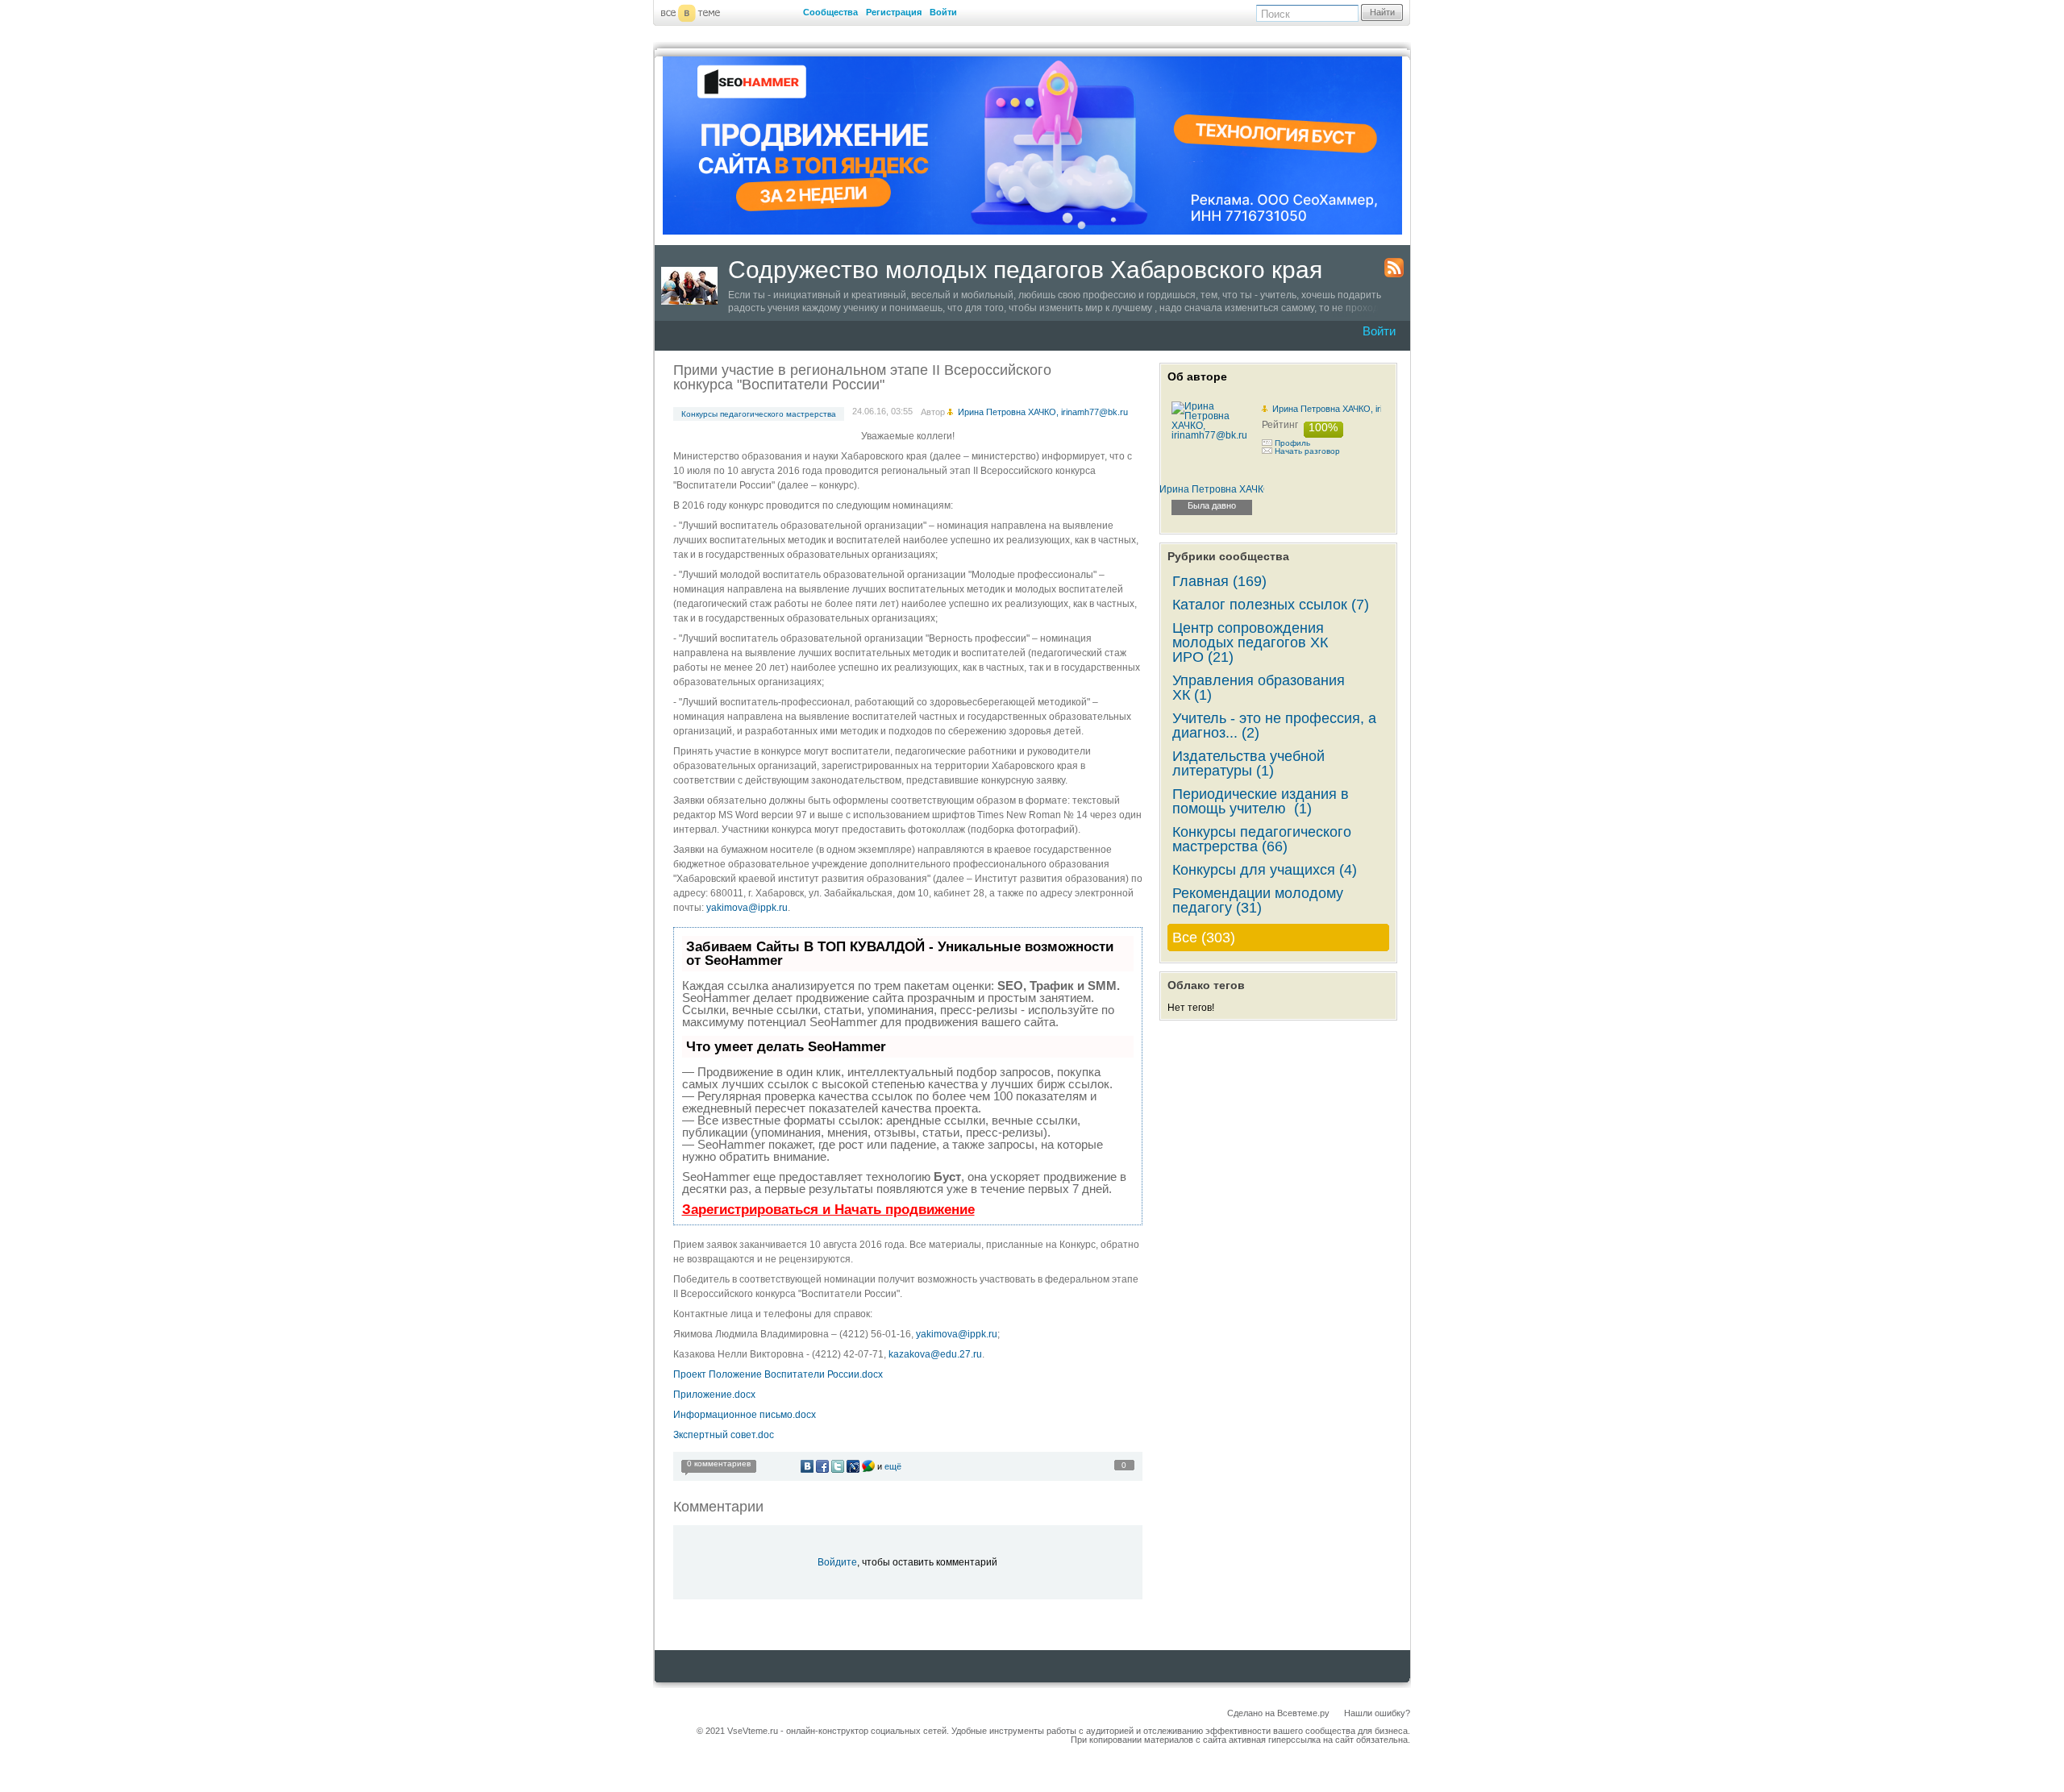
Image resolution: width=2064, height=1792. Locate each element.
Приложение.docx (714, 1395)
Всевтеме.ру (1303, 1713)
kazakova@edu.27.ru (935, 1354)
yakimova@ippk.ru (747, 908)
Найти (1382, 12)
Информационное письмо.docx (745, 1415)
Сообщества (830, 12)
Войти (943, 12)
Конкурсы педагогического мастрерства (759, 414)
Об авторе (1197, 376)
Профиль (1292, 443)
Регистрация (894, 12)
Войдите (837, 1562)
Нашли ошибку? (1377, 1713)
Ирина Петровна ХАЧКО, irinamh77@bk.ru (1357, 409)
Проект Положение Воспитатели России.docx (778, 1374)
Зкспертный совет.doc (724, 1435)
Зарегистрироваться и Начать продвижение (828, 1210)
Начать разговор (1307, 451)
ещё (893, 1466)
